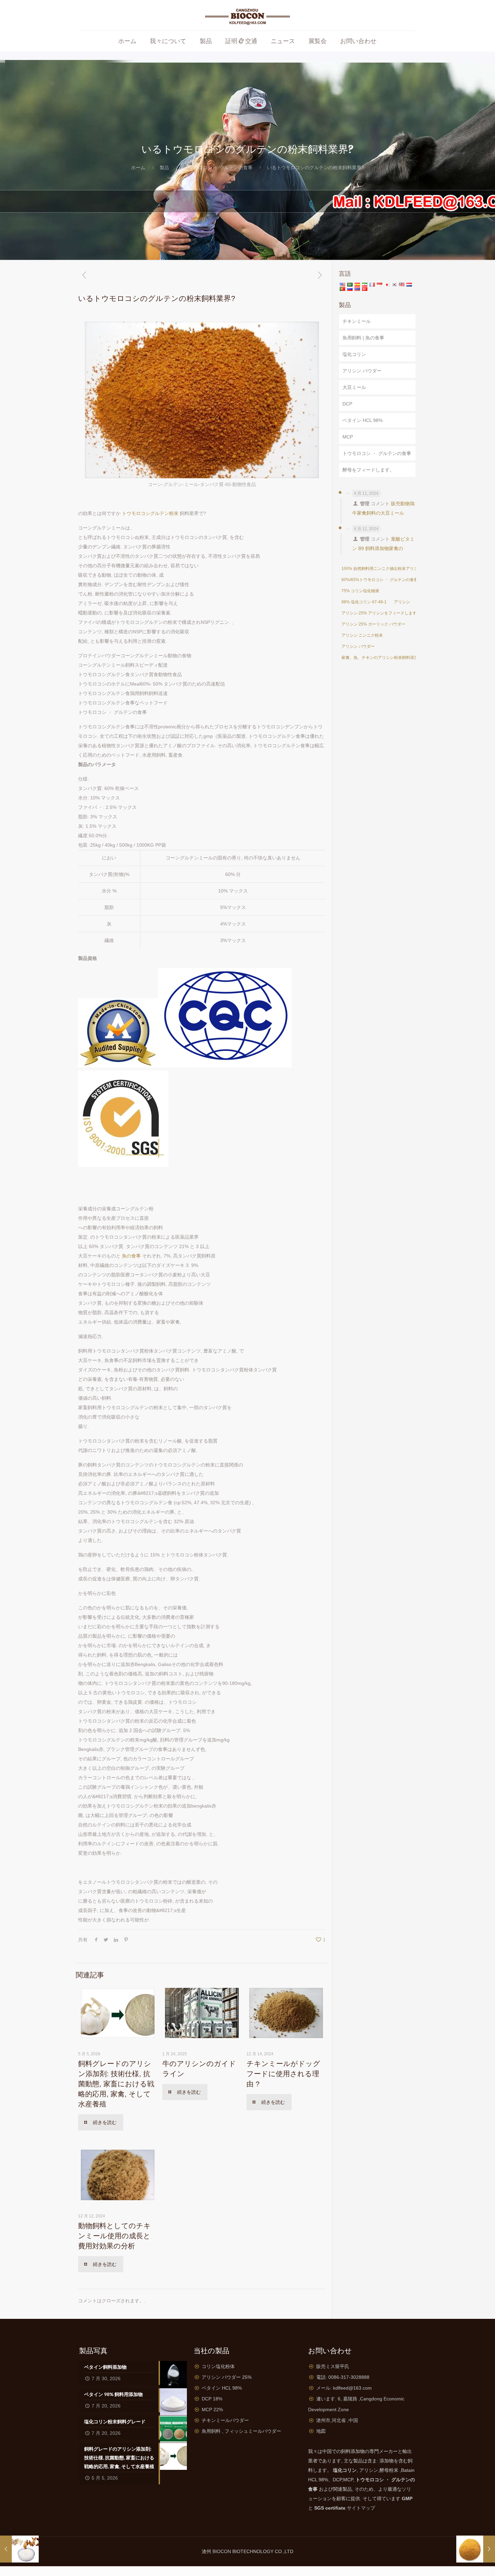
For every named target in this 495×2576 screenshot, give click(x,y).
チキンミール (357, 321)
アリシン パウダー (362, 371)
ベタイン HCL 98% (362, 420)
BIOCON (222, 2551)
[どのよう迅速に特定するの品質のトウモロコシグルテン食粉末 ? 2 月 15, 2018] (476, 2549)
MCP (348, 437)
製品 (164, 168)
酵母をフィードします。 (368, 470)
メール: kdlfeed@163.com (344, 2388)
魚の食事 (131, 1256)
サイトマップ (361, 2508)
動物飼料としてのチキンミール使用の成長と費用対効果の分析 (114, 2236)
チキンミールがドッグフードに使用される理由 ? (283, 2074)
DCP (347, 404)
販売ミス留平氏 (333, 2366)
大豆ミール (354, 387)
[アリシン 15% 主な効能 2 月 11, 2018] (19, 2549)
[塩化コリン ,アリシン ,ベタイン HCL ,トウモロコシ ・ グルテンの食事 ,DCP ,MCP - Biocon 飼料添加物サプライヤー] (248, 15)
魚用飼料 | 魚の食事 (363, 338)
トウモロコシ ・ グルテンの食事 (218, 168)
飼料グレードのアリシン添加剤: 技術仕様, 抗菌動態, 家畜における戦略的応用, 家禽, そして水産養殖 (116, 2084)
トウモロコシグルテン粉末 (150, 513)
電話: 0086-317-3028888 (343, 2377)
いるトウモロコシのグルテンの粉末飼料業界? (316, 168)
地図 (321, 2431)
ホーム (138, 168)
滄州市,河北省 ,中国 (337, 2420)
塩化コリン (354, 354)
